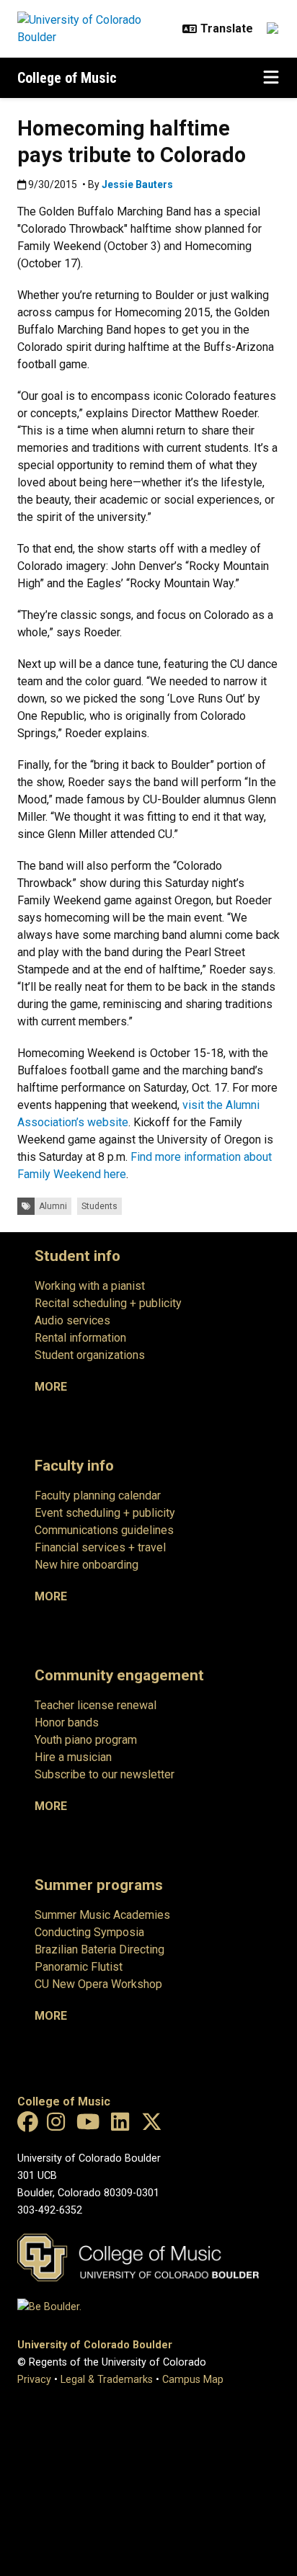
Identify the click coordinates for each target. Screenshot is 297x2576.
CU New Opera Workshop (98, 1984)
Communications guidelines (104, 1530)
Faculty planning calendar (98, 1496)
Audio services (72, 1320)
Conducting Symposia (89, 1932)
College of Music (67, 78)
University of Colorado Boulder (95, 2345)
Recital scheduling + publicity (108, 1303)
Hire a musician (73, 1757)
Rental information (80, 1338)
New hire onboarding (87, 1565)
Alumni (53, 1206)
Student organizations (90, 1355)
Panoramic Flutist (79, 1967)
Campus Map (193, 2380)
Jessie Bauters (137, 184)
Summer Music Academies (102, 1915)
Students (99, 1206)
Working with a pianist (90, 1286)
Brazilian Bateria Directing (99, 1949)
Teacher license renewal (96, 1705)
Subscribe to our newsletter (105, 1774)
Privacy (34, 2380)
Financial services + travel (100, 1547)
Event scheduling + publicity (105, 1513)
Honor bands (67, 1722)
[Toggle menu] (271, 78)
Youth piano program (86, 1740)
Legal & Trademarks (107, 2380)
